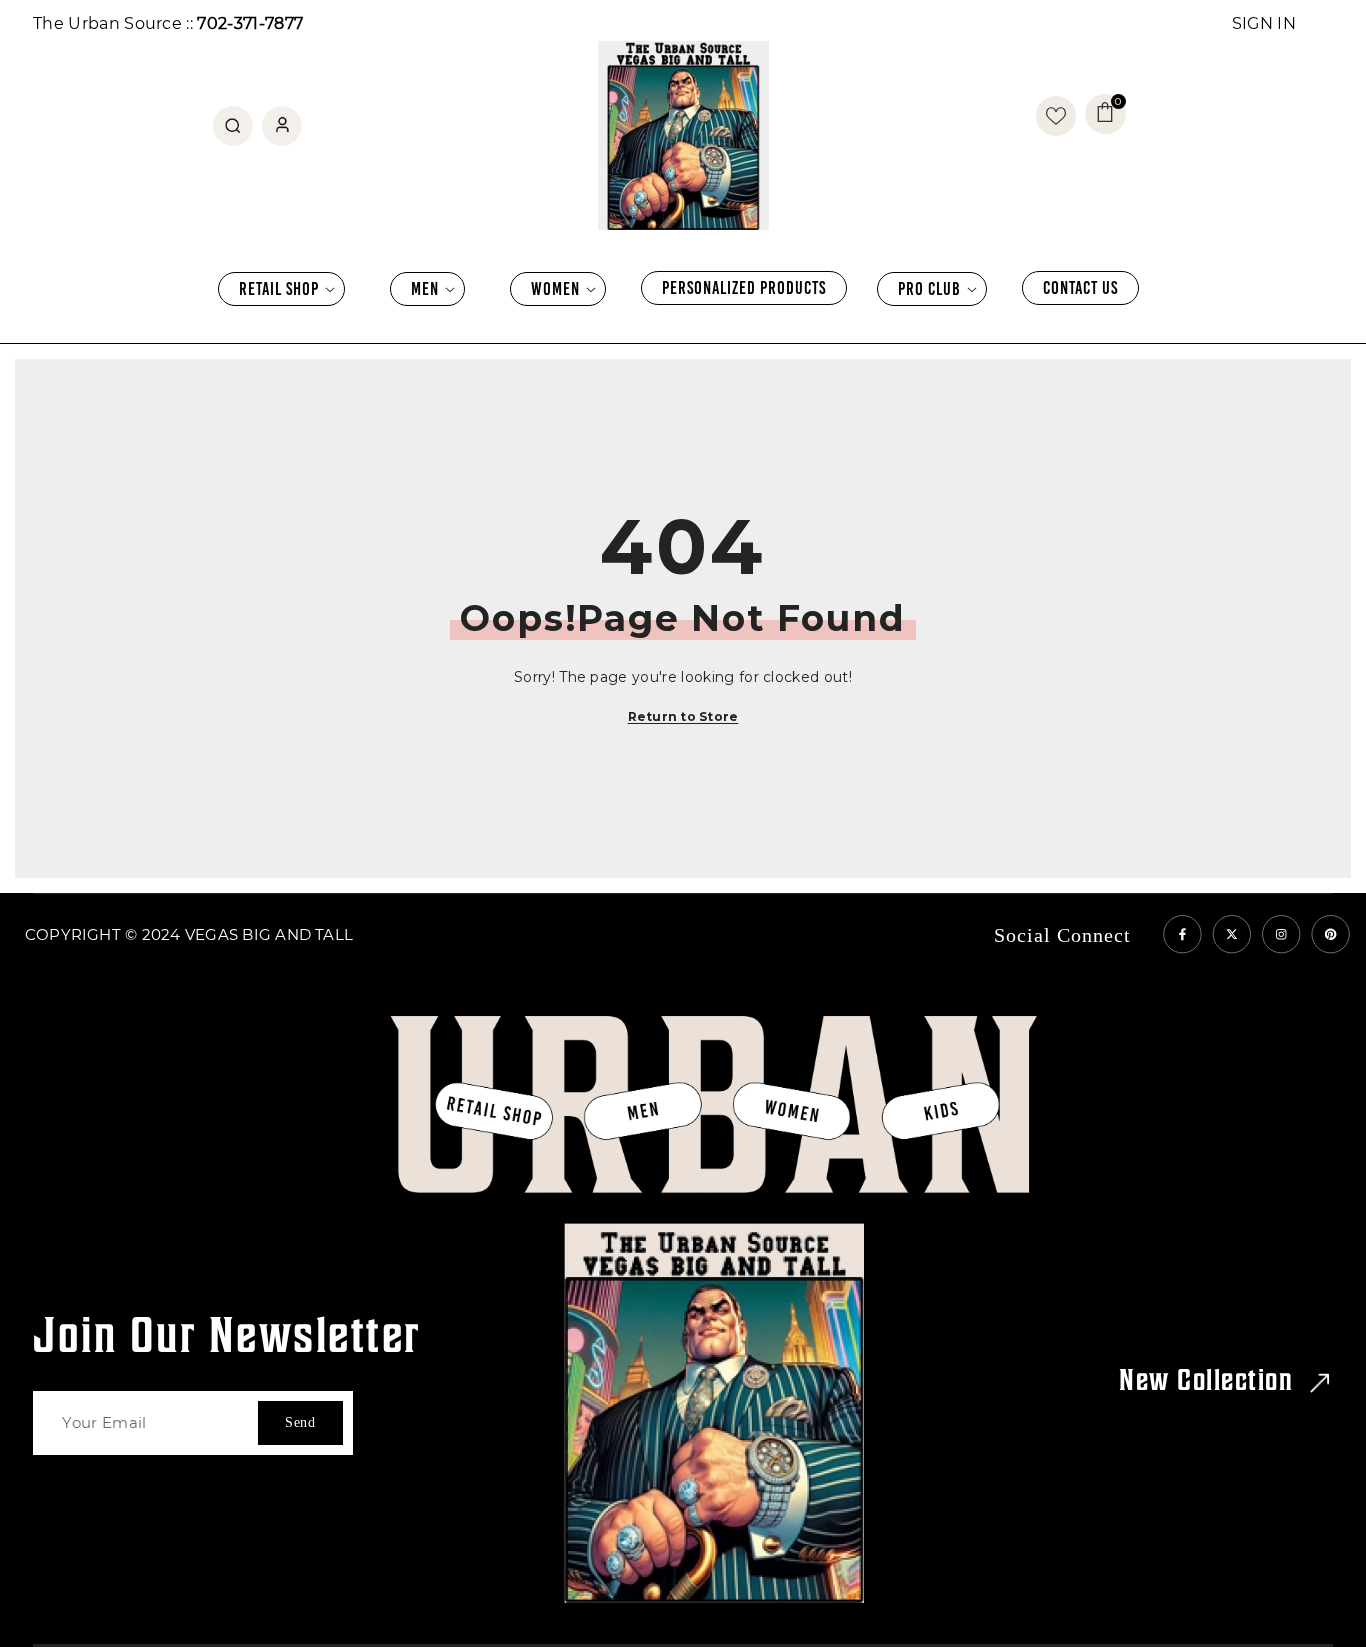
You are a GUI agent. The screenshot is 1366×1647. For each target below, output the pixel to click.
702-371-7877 (250, 23)
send (300, 1422)
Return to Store (683, 716)
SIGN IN (1264, 23)
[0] (1056, 116)
